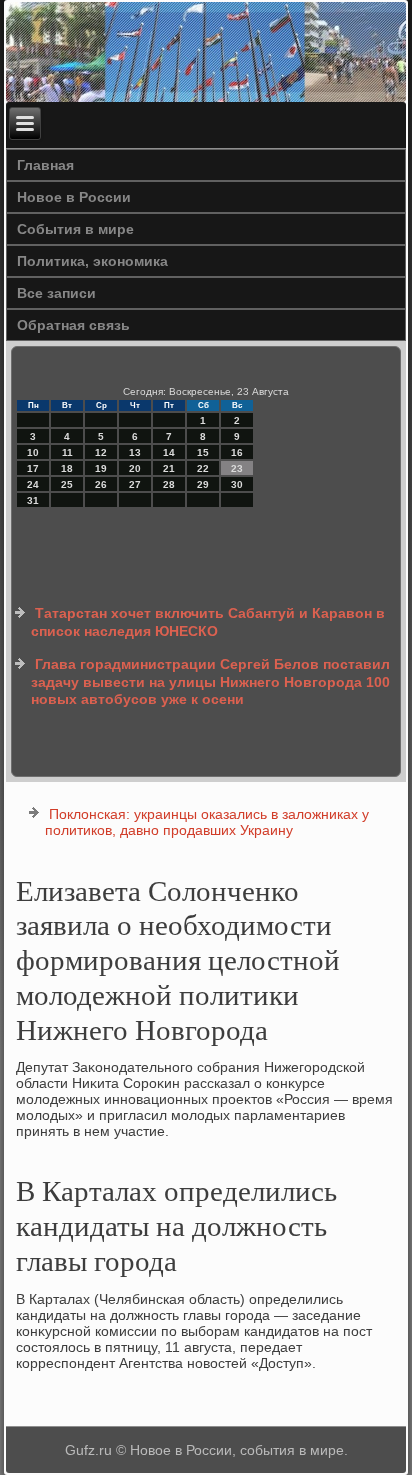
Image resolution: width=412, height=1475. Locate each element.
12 (101, 452)
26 (101, 484)
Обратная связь (73, 325)
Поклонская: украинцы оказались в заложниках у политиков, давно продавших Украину (207, 822)
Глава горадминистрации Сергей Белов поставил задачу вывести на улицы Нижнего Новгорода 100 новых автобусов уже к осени (210, 681)
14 (169, 452)
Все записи (56, 293)
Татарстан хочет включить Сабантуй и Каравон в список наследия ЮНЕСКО (208, 622)
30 (237, 484)
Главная (45, 165)
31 (33, 500)
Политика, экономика (92, 261)
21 (169, 468)
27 (135, 484)
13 (135, 452)
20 (135, 468)
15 (203, 452)
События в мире (75, 229)
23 (237, 468)
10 (33, 452)
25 (67, 484)
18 (67, 468)
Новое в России (74, 197)
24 (33, 484)
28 (169, 484)
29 (203, 484)
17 (33, 468)
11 (67, 452)
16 (237, 452)
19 (101, 468)
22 (203, 468)
